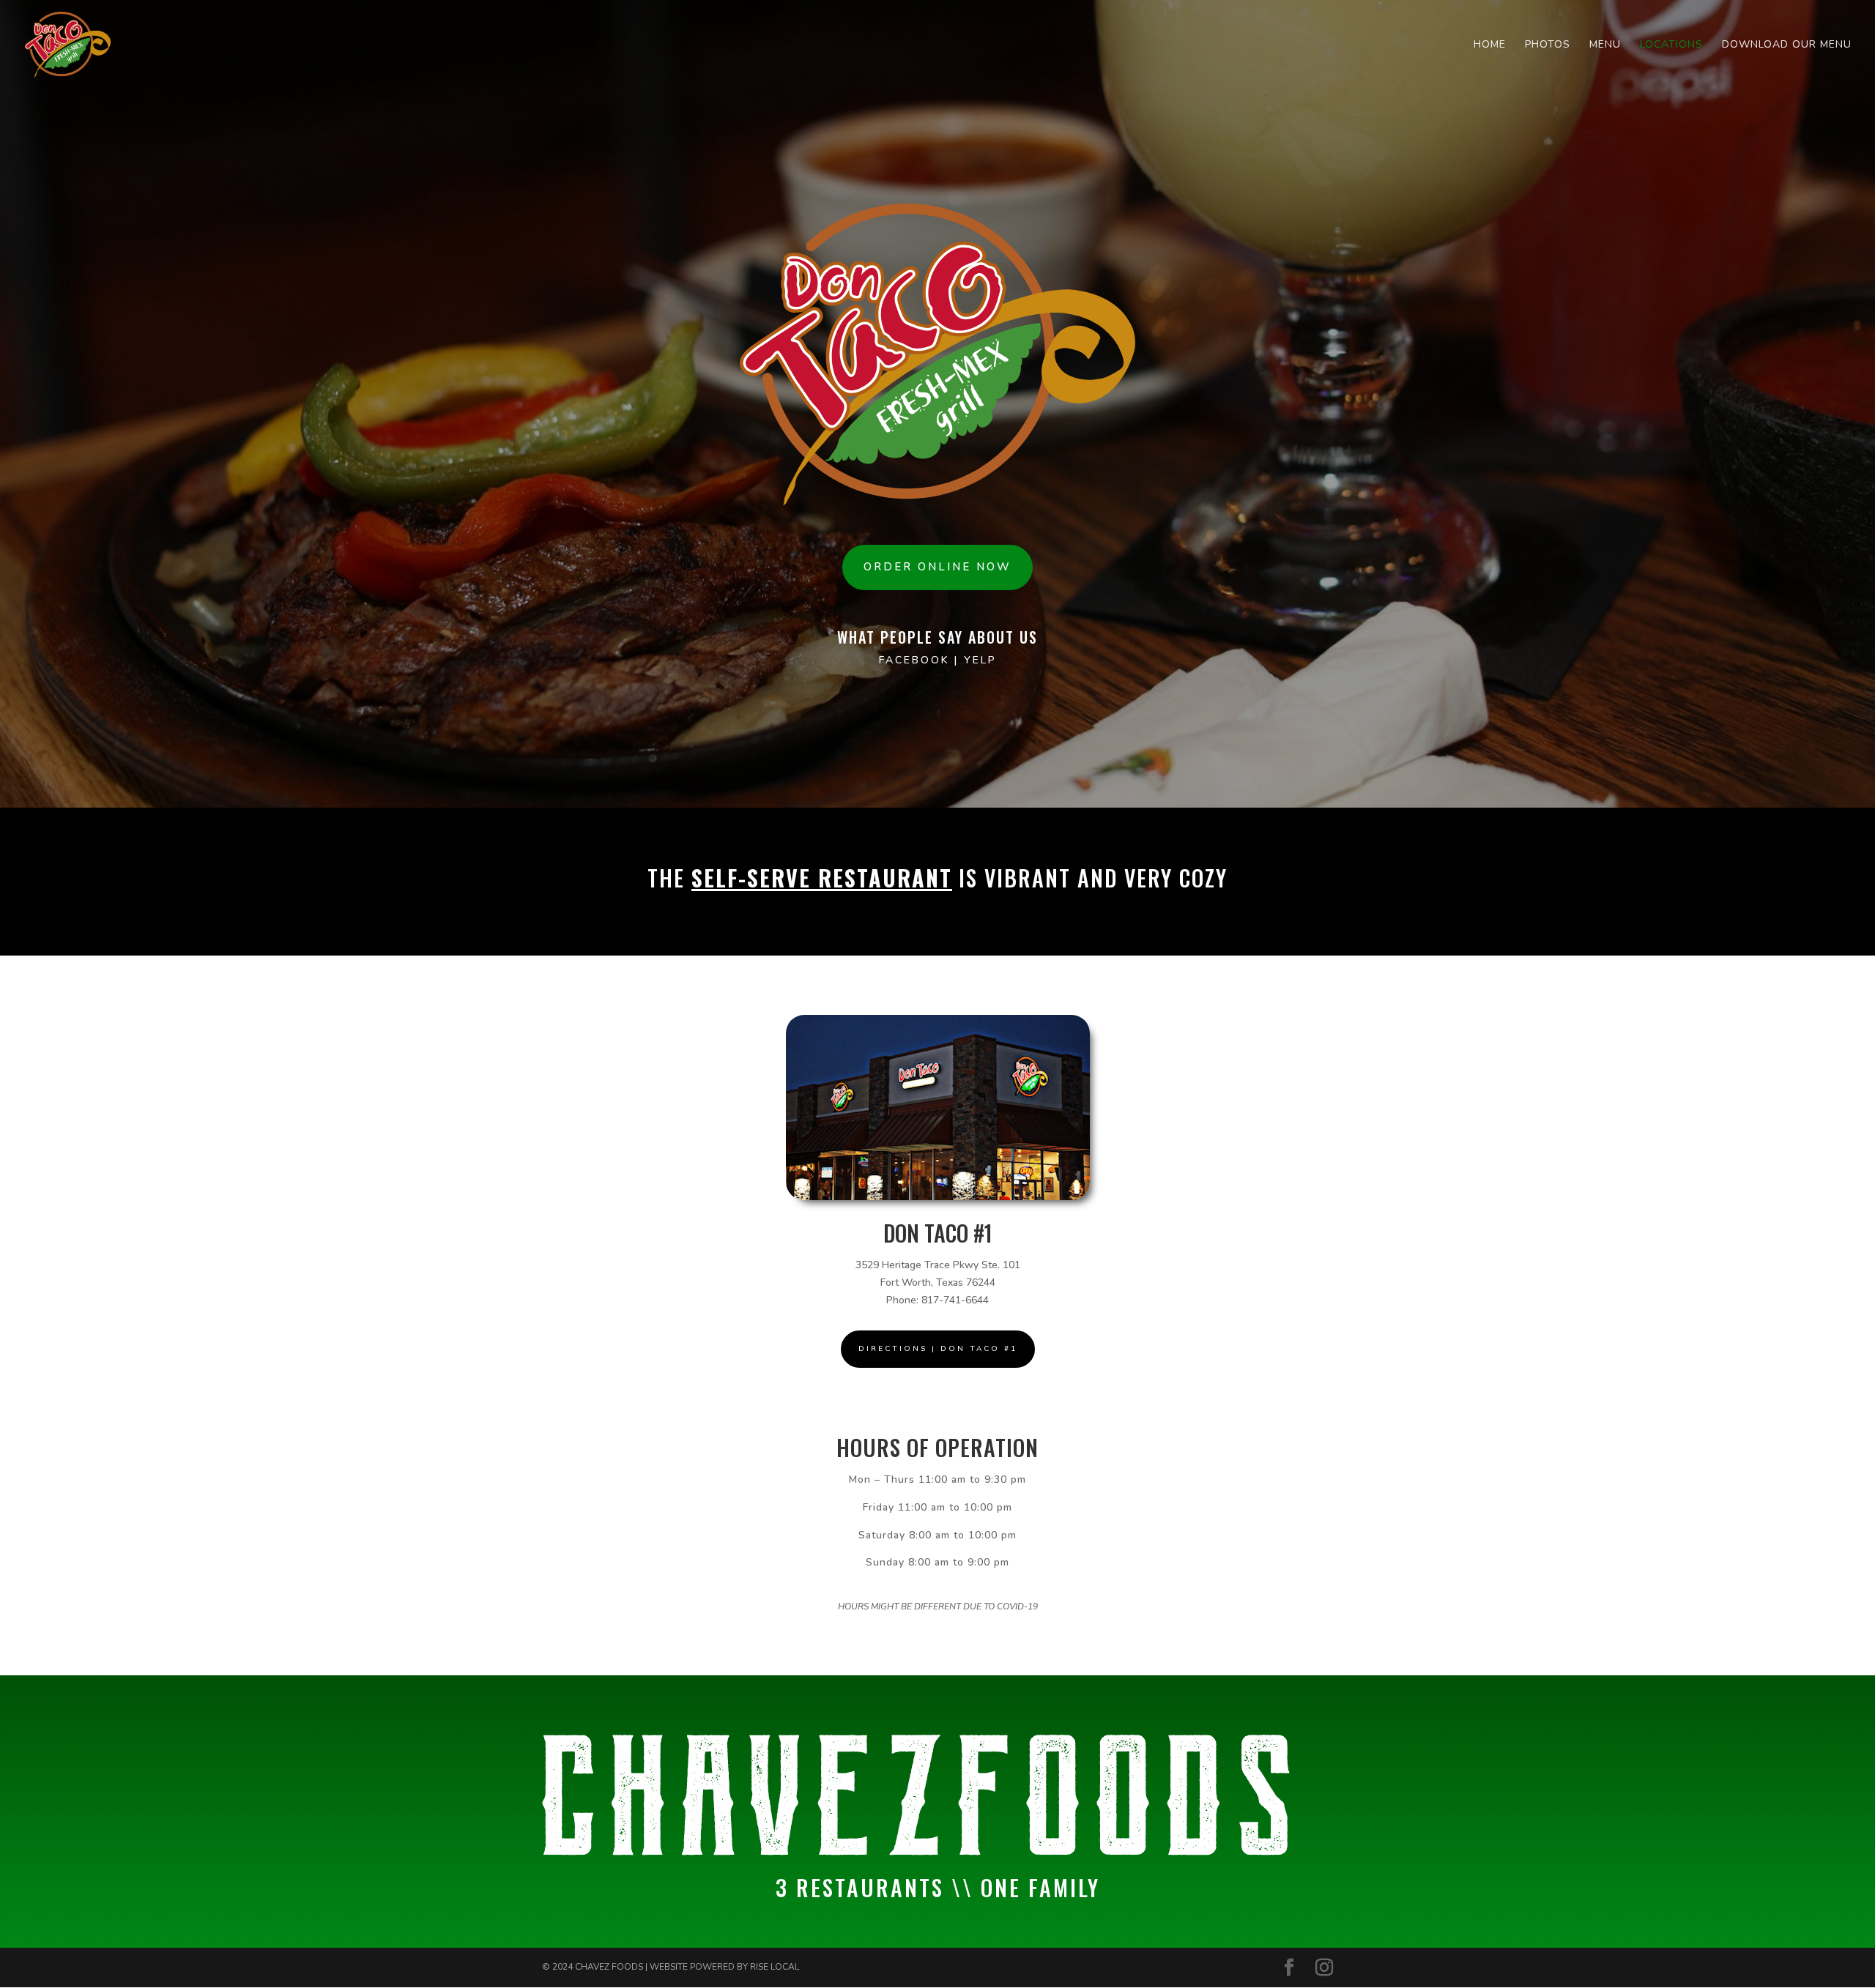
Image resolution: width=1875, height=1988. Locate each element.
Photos (1548, 45)
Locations (1671, 45)
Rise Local (775, 1967)
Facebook (917, 660)
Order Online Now (937, 567)
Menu (1605, 45)
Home (1490, 45)
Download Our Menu (1787, 45)
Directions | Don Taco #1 (938, 1349)
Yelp (980, 660)
